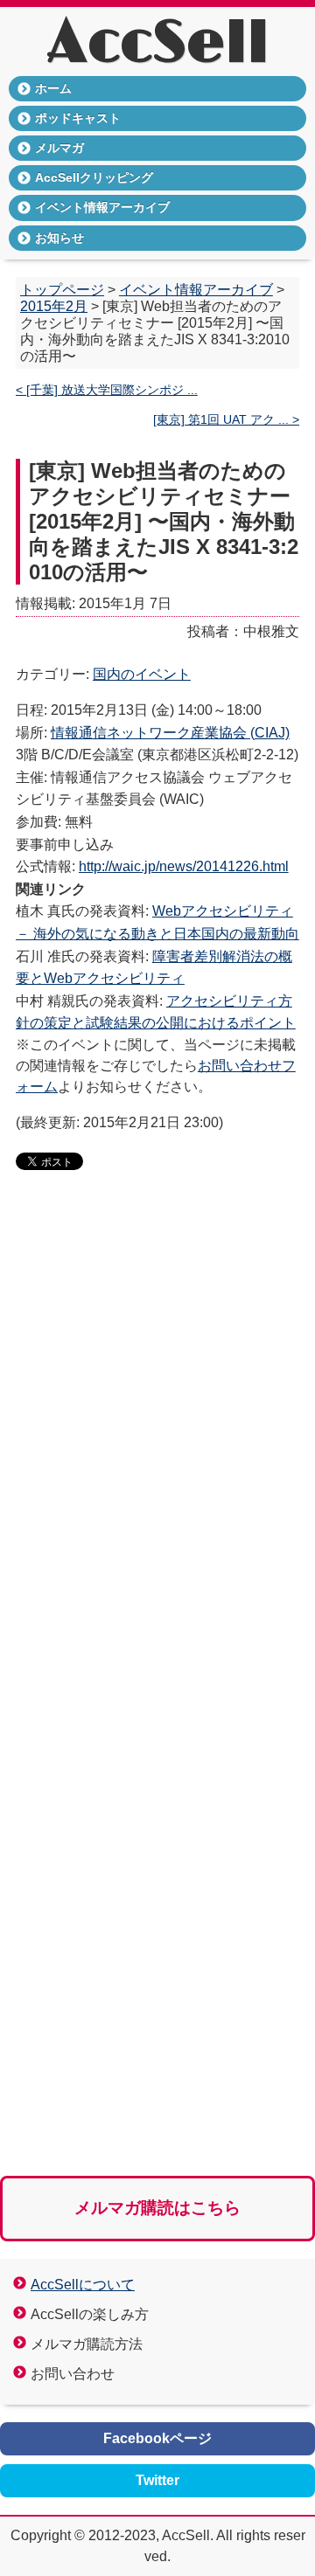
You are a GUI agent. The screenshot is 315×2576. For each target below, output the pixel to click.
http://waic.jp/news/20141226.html (184, 866)
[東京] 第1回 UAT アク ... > (226, 420)
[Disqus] (157, 1452)
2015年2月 (54, 306)
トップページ (62, 290)
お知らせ (59, 238)
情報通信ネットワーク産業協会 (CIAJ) (170, 733)
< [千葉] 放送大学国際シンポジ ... (107, 390)
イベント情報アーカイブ (102, 207)
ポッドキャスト (78, 118)
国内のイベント (142, 674)
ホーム (53, 88)
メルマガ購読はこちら (157, 2208)
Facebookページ (157, 2438)
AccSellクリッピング (94, 177)
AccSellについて (83, 2285)
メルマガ (59, 148)
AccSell (158, 44)
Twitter (157, 2480)
